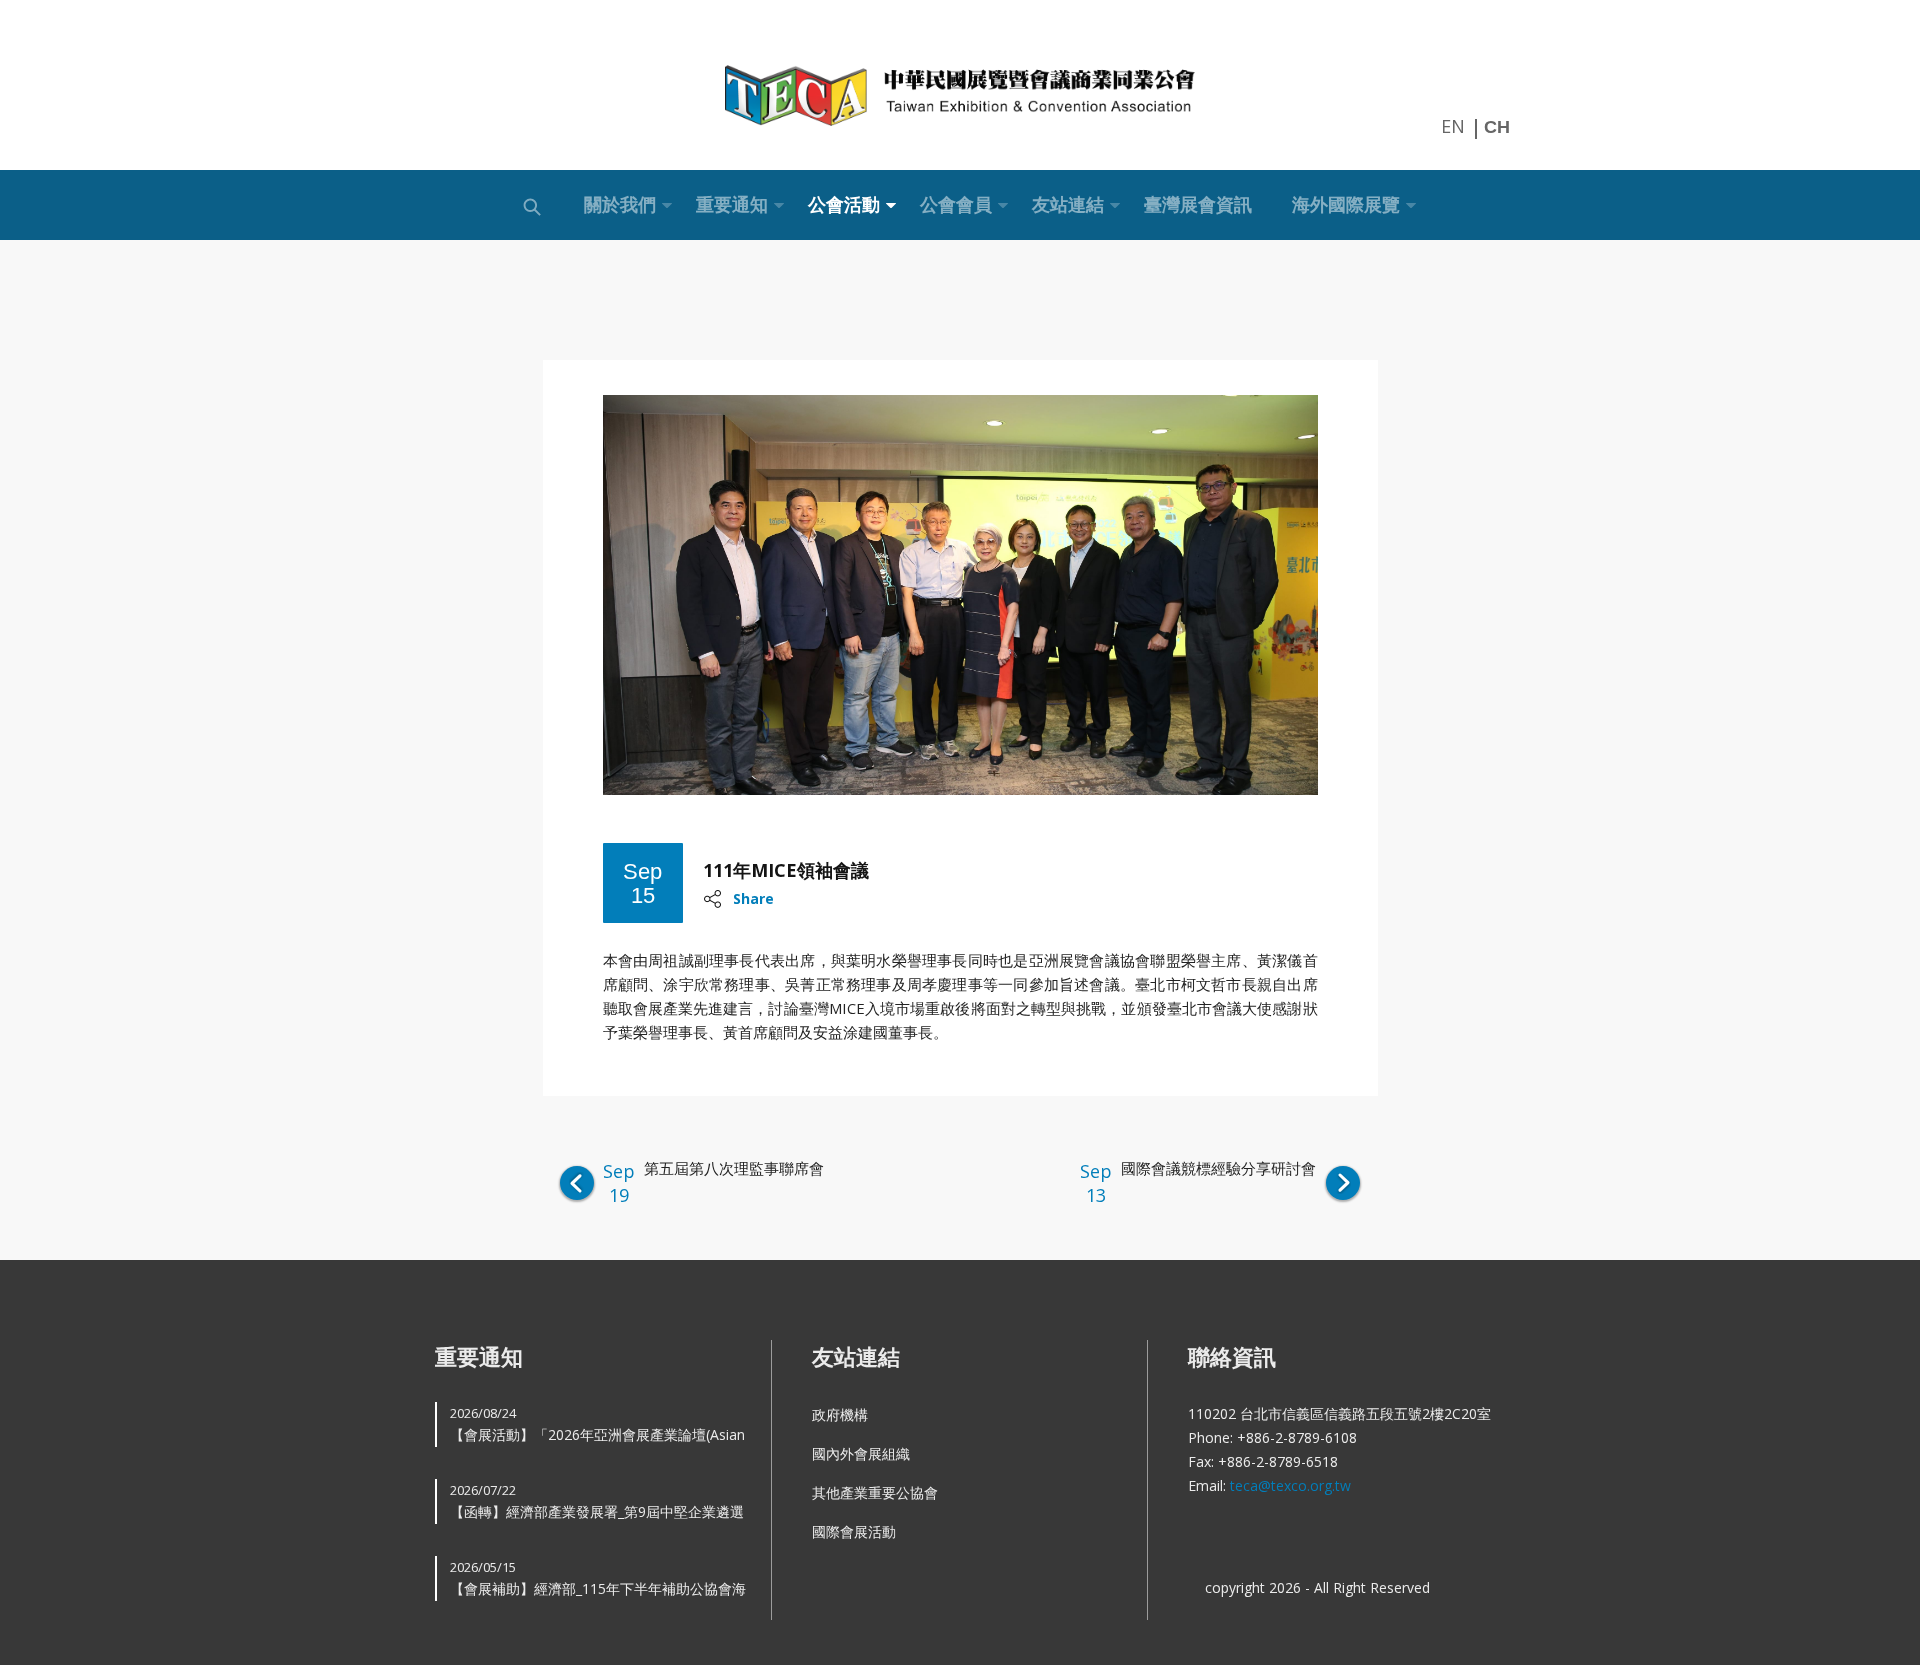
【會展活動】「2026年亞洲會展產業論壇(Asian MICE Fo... (597, 1425)
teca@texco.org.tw (1290, 1485)
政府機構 (840, 1414)
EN (1453, 126)
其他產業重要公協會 (875, 1492)
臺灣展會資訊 (1198, 204)
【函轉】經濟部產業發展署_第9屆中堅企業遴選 (597, 1501)
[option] (960, 595)
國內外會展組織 (861, 1453)
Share (753, 898)
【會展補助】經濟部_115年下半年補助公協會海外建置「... (598, 1579)
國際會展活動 (854, 1531)
